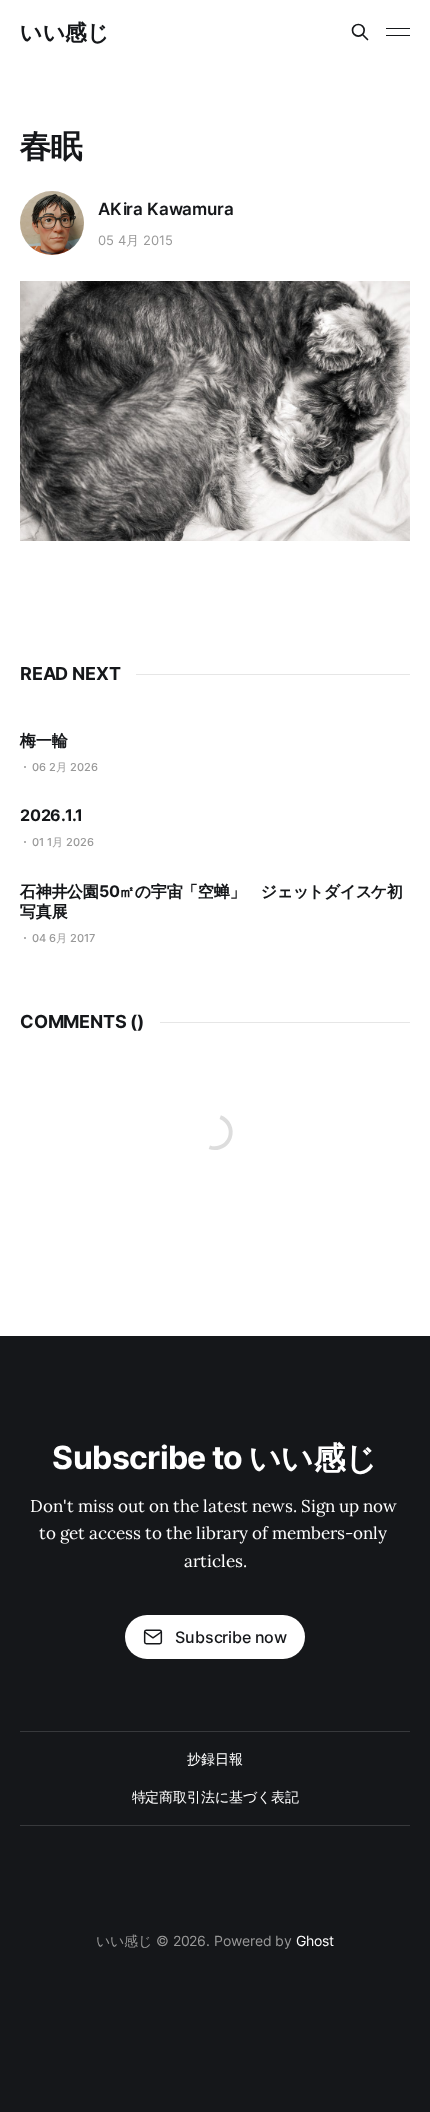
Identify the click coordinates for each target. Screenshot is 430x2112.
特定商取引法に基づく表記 (215, 1796)
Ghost (315, 1940)
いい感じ (64, 32)
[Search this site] (360, 32)
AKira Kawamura (166, 209)
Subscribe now (231, 1637)
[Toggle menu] (398, 32)
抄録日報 (215, 1758)
